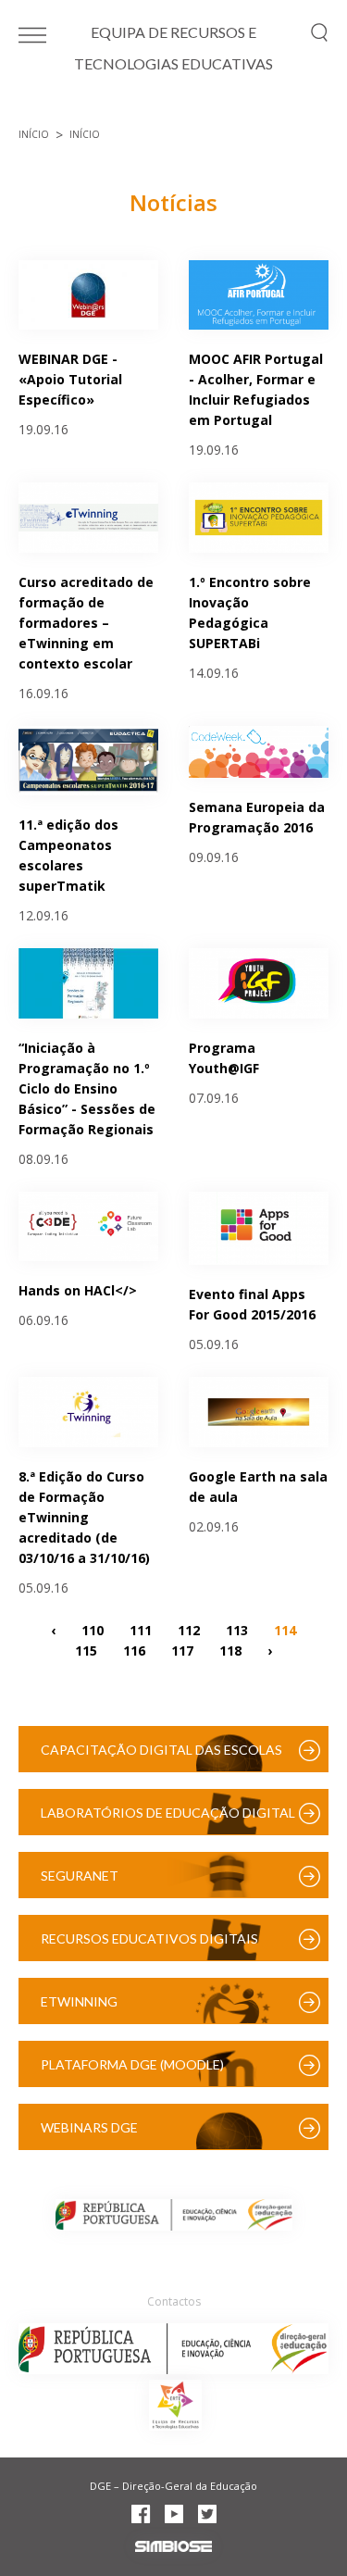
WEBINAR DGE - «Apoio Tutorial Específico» (70, 379)
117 (182, 1651)
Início (34, 134)
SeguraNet (80, 1876)
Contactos (174, 2301)
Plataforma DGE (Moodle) (132, 2064)
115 (86, 1651)
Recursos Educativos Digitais (149, 1938)
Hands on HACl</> (78, 1290)
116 (134, 1651)
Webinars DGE (89, 2127)
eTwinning (79, 2001)
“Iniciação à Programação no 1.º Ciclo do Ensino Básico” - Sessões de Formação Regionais (87, 1088)
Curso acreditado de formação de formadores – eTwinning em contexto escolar (86, 623)
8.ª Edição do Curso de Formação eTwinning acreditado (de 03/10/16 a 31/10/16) (84, 1517)
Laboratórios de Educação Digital (168, 1813)
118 (230, 1651)
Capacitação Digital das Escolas (161, 1750)
